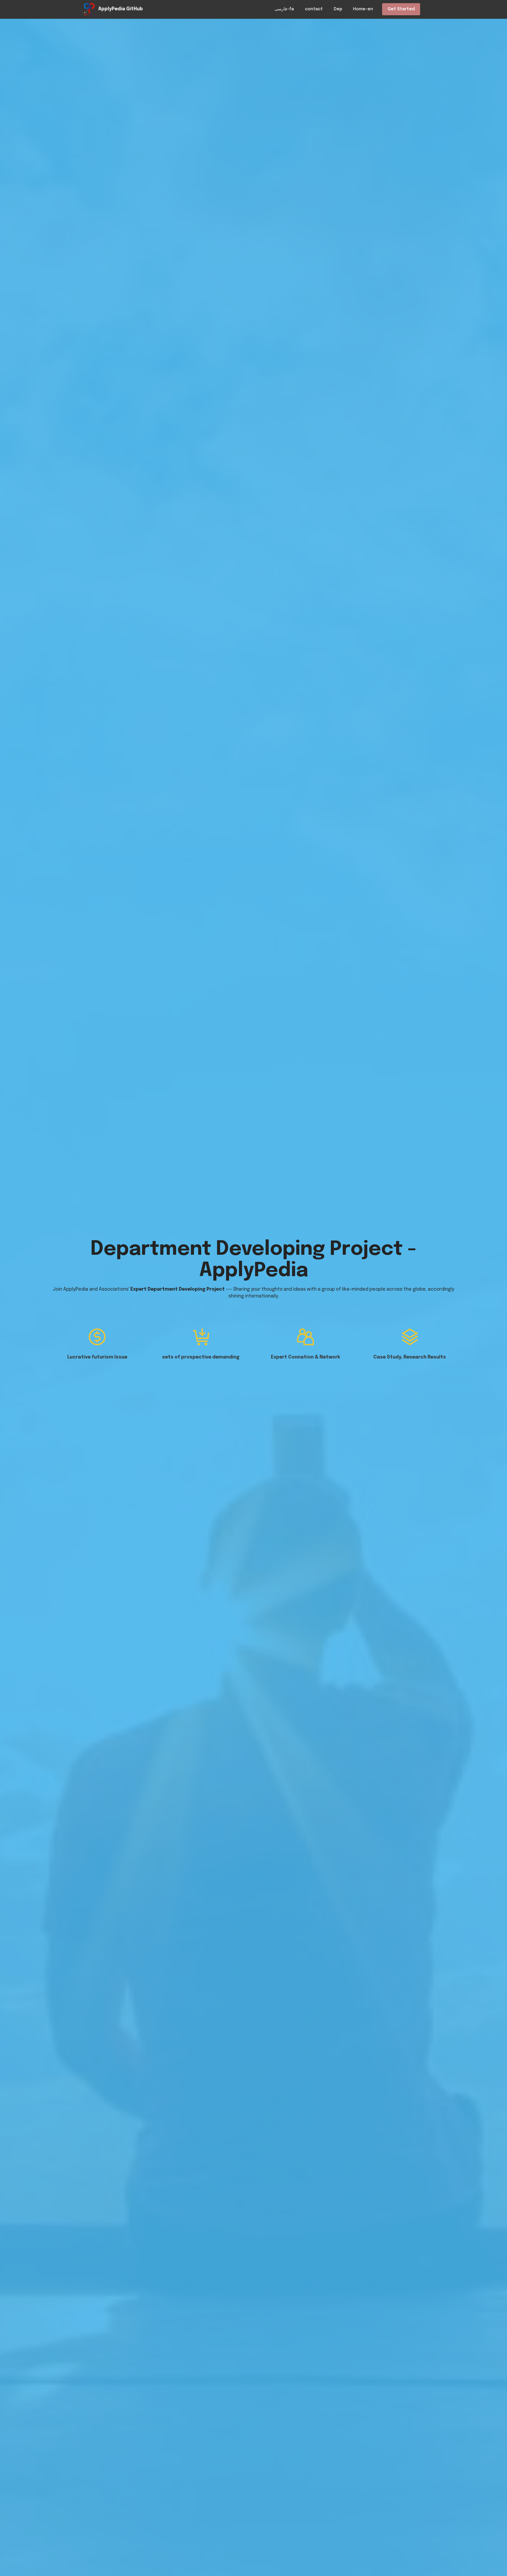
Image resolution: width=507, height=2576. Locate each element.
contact (314, 9)
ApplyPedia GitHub (121, 9)
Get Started (401, 9)
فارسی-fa (284, 9)
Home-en (363, 9)
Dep (338, 9)
